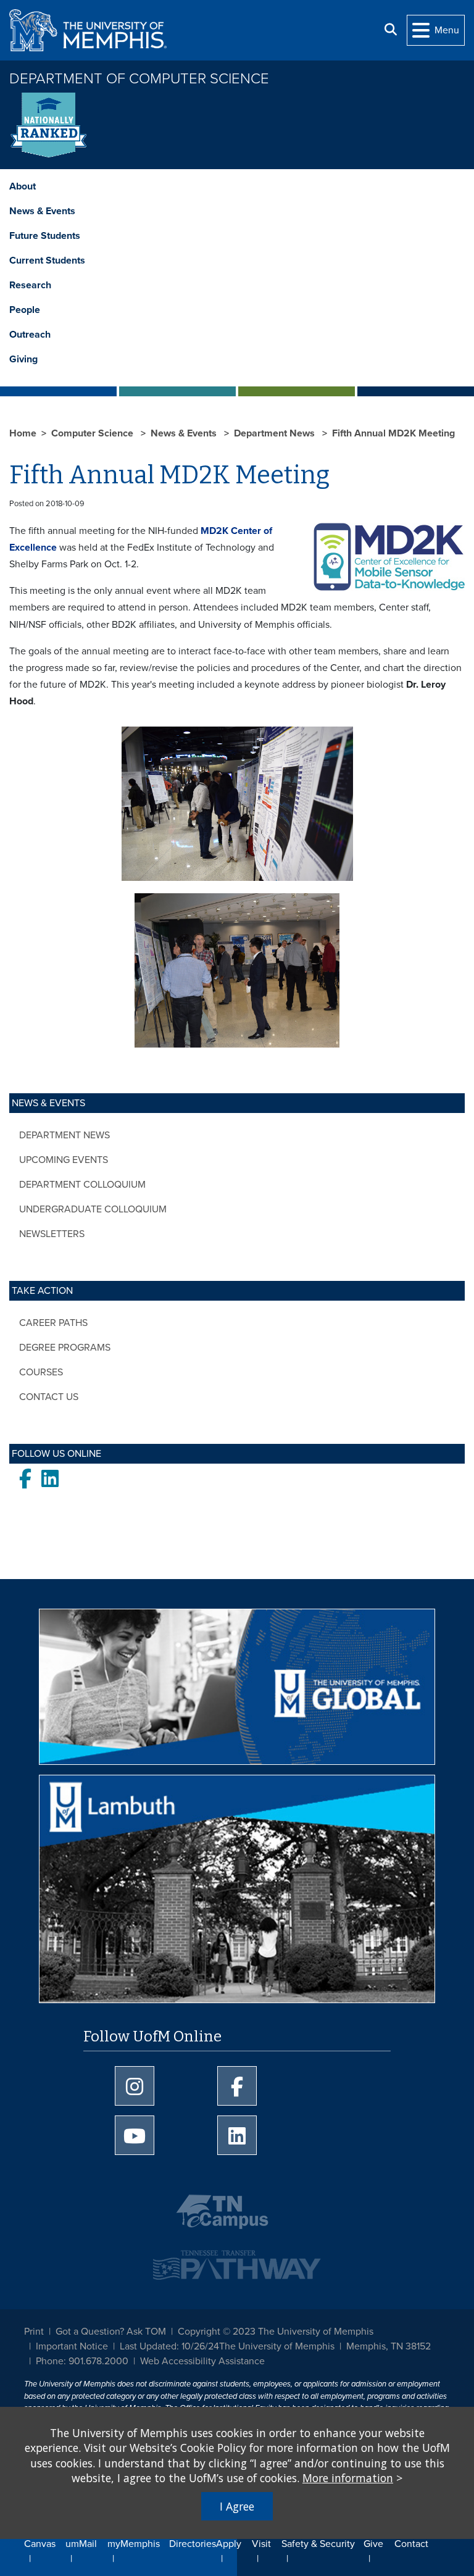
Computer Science (94, 433)
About (23, 186)
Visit (261, 2544)
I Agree (237, 2506)
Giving (23, 359)
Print (34, 2332)
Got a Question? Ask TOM (111, 2332)
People (25, 310)
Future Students (45, 236)
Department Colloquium (82, 1185)
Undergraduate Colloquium (93, 1209)
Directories (193, 2544)
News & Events (42, 211)
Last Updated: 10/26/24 (169, 2346)
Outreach (30, 335)
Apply (229, 2544)
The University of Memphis (277, 2346)
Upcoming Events (64, 1160)
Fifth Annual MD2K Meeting (393, 433)
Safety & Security (318, 2544)
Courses (41, 1372)
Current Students (47, 261)
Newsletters (52, 1234)
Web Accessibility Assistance (202, 2361)
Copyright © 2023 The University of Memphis (276, 2332)
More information (348, 2478)
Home (23, 433)
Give (373, 2544)
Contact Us (49, 1397)
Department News (64, 1135)
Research (30, 285)
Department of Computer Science (139, 79)
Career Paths (53, 1323)
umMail (81, 2544)
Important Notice (72, 2346)
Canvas (40, 2544)
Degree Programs (65, 1348)
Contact (411, 2544)
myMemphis (134, 2544)
